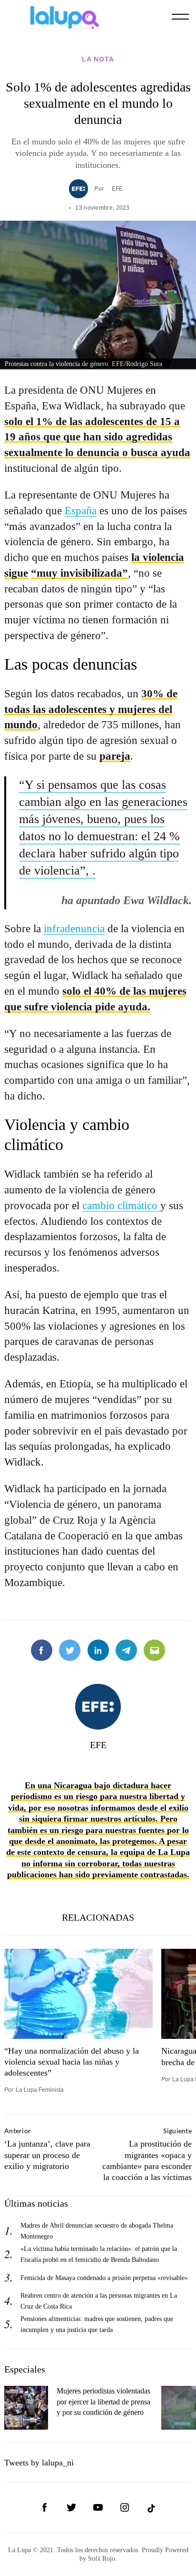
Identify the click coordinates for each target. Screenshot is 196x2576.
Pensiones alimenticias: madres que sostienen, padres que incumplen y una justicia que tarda (97, 2324)
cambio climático (121, 1205)
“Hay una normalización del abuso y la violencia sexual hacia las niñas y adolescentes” (72, 2062)
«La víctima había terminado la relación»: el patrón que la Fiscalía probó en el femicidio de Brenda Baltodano (99, 2254)
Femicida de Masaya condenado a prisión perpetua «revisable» (104, 2278)
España (81, 510)
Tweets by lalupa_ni (39, 2463)
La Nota (98, 59)
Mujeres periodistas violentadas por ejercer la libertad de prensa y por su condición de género (103, 2402)
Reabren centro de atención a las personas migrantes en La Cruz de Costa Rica (99, 2301)
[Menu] (180, 17)
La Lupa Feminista (40, 2090)
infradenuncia (74, 928)
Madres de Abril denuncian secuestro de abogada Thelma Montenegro (97, 2231)
